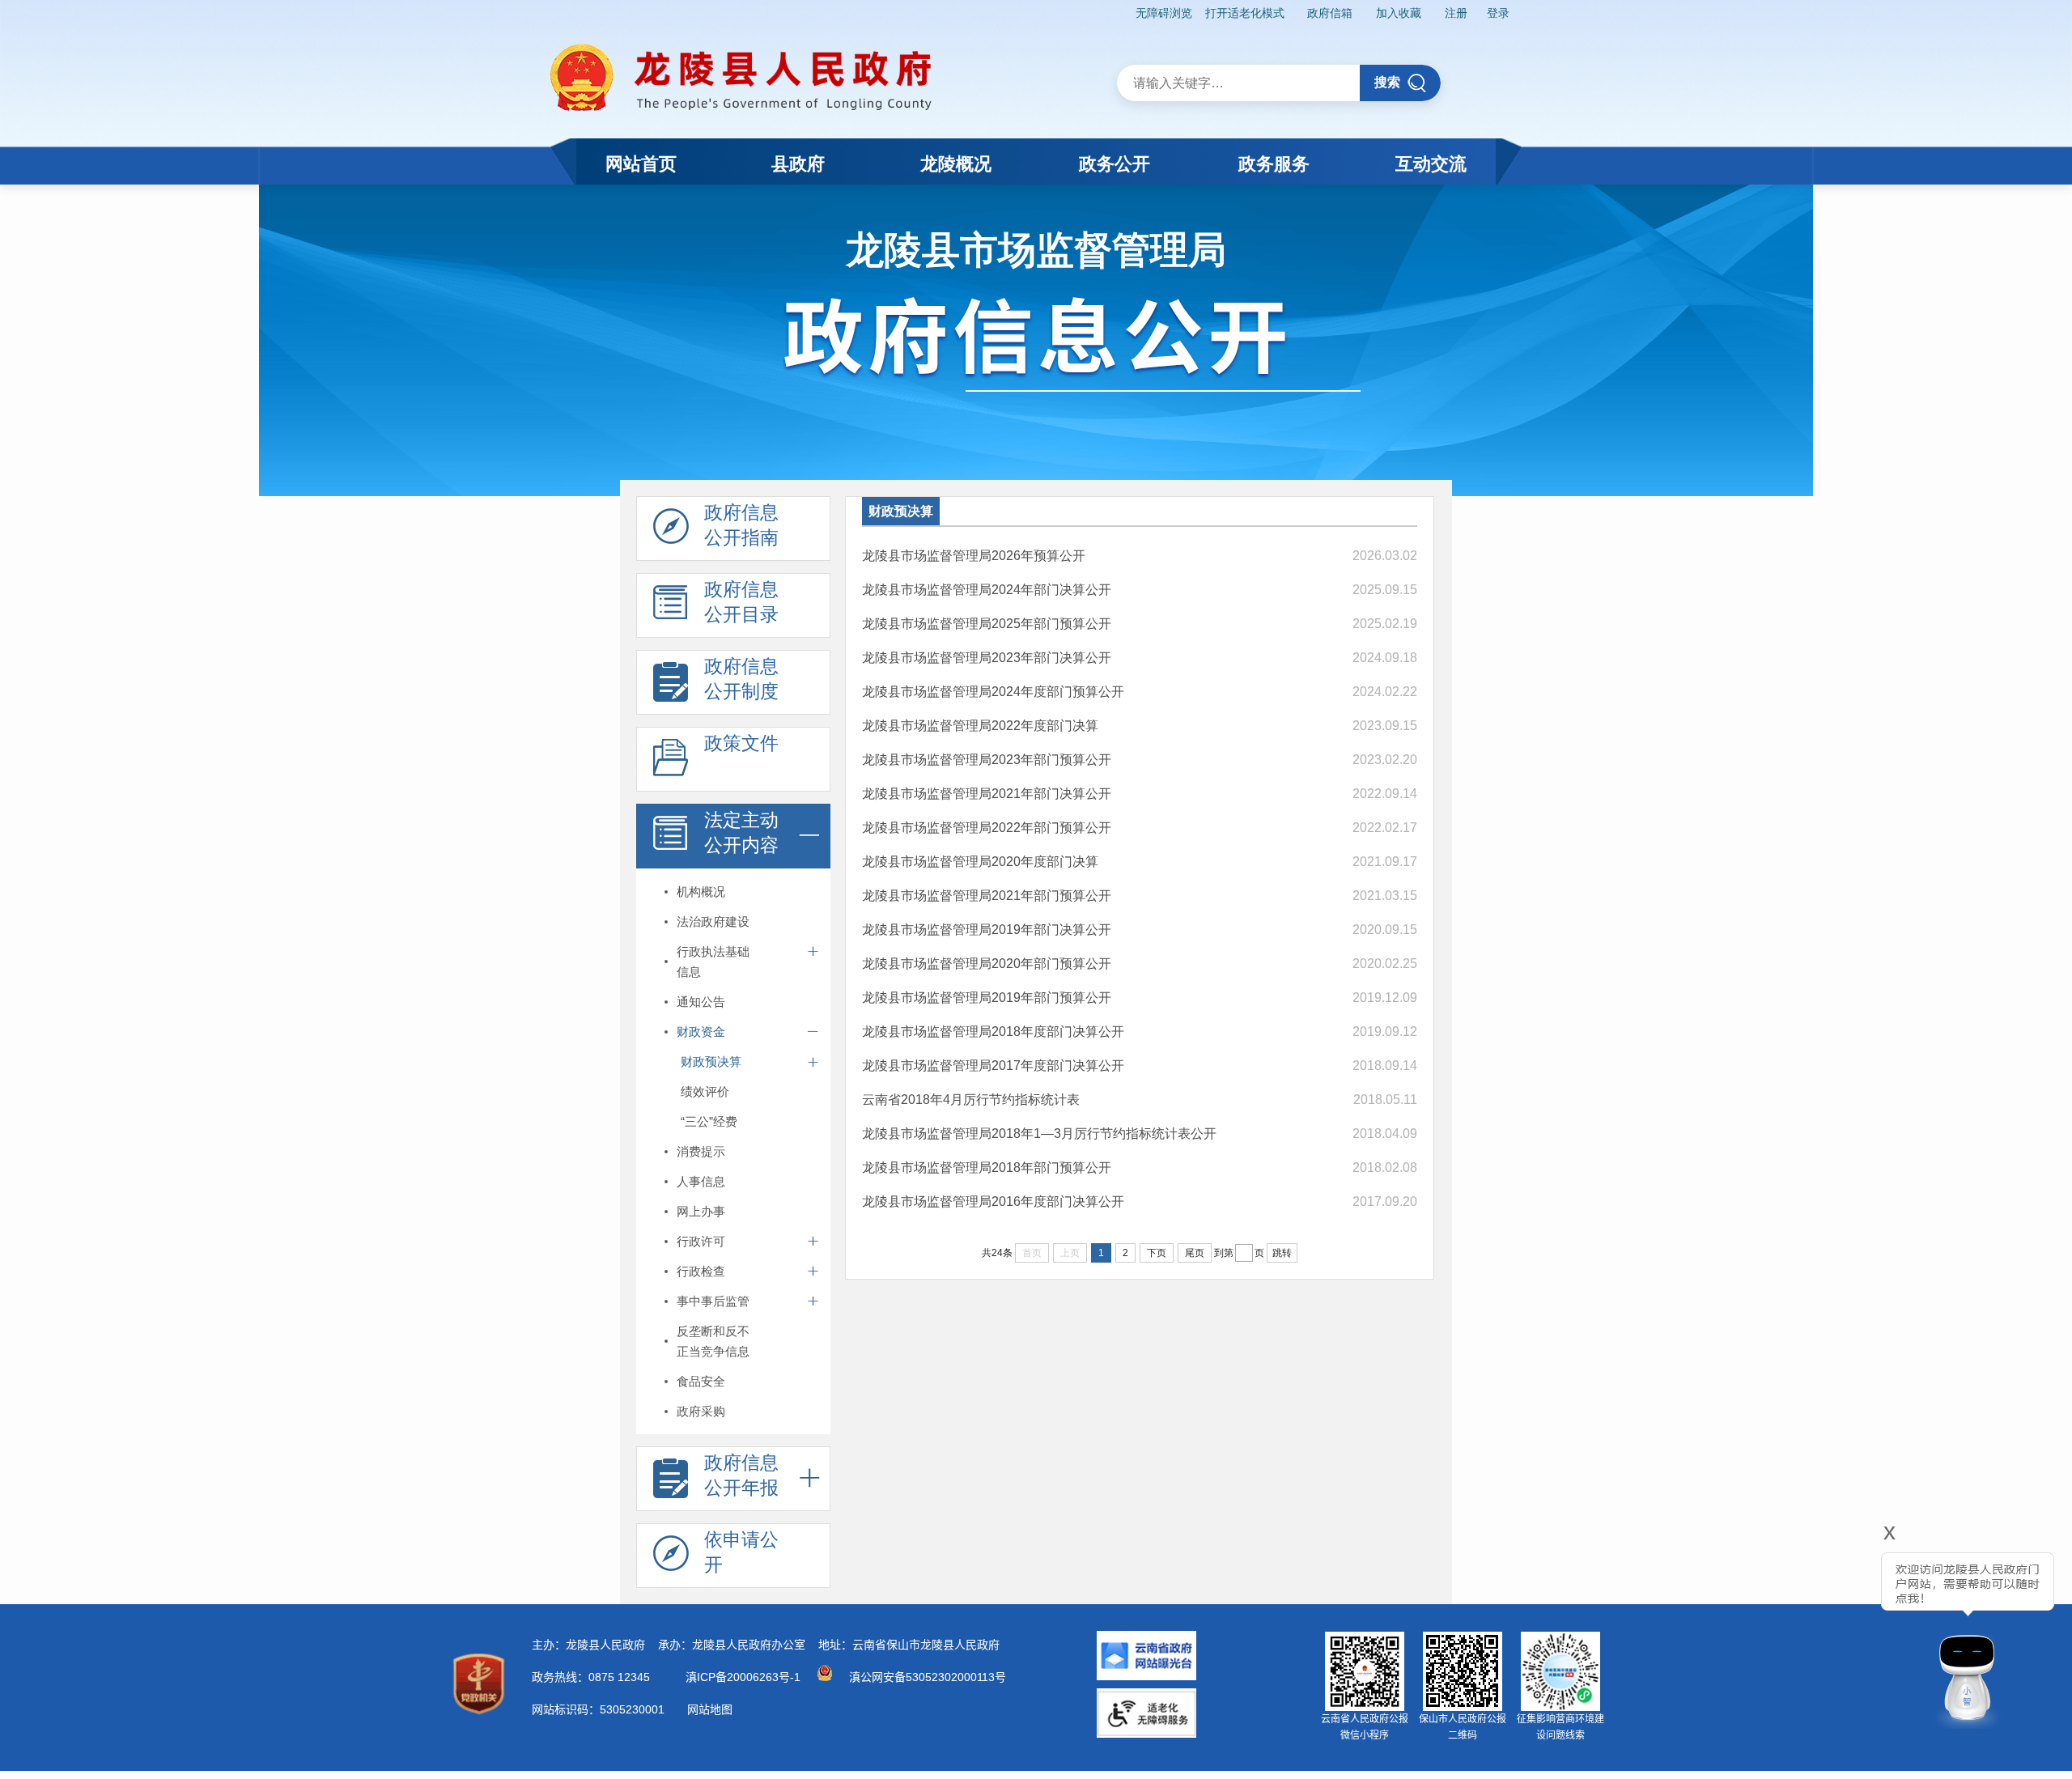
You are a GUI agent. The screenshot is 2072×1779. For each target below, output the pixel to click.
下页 (1157, 1253)
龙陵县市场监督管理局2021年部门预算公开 (987, 896)
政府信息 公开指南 (741, 525)
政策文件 (741, 743)
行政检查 (701, 1271)
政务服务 (1274, 164)
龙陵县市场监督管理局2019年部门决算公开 (987, 930)
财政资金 (701, 1032)
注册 (1456, 13)
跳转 (1282, 1253)
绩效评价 (705, 1091)
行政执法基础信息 (713, 962)
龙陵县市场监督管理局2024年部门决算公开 (987, 590)
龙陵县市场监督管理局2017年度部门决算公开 (993, 1066)
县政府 (798, 164)
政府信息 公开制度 (741, 679)
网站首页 (641, 164)
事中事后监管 (713, 1301)
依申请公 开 (741, 1552)
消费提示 (701, 1151)
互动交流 (1431, 164)
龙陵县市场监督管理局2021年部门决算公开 (987, 794)
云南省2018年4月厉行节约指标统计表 (971, 1100)
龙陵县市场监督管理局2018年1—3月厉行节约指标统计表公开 (1039, 1134)
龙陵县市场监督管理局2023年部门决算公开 (987, 658)
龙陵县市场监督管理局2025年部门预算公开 (987, 624)
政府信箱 (1330, 13)
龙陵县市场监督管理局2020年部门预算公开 (987, 964)
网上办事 (701, 1211)
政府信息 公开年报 (741, 1475)
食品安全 (701, 1381)
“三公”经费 (709, 1121)
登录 (1498, 13)
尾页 (1195, 1253)
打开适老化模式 (1245, 13)
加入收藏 (1399, 13)
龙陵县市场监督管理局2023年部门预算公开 (987, 760)
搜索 (1387, 82)
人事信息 (701, 1181)
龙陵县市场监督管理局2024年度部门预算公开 (993, 692)
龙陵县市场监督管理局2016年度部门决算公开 (993, 1202)
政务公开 (1115, 164)
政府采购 (701, 1411)
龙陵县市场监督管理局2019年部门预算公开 (987, 998)
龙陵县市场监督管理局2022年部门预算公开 (987, 828)
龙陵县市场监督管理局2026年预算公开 (974, 556)
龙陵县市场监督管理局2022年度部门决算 (980, 726)
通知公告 (701, 1002)
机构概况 (701, 892)
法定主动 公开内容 (741, 832)
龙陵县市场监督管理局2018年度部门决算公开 (993, 1032)
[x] (1845, 1630)
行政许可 (701, 1241)
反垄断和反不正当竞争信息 (713, 1341)
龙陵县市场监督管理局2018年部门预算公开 (987, 1168)
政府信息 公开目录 (741, 602)
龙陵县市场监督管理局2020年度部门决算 (980, 862)
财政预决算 (711, 1061)
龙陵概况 (956, 164)
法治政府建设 (713, 921)
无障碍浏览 (1164, 13)
